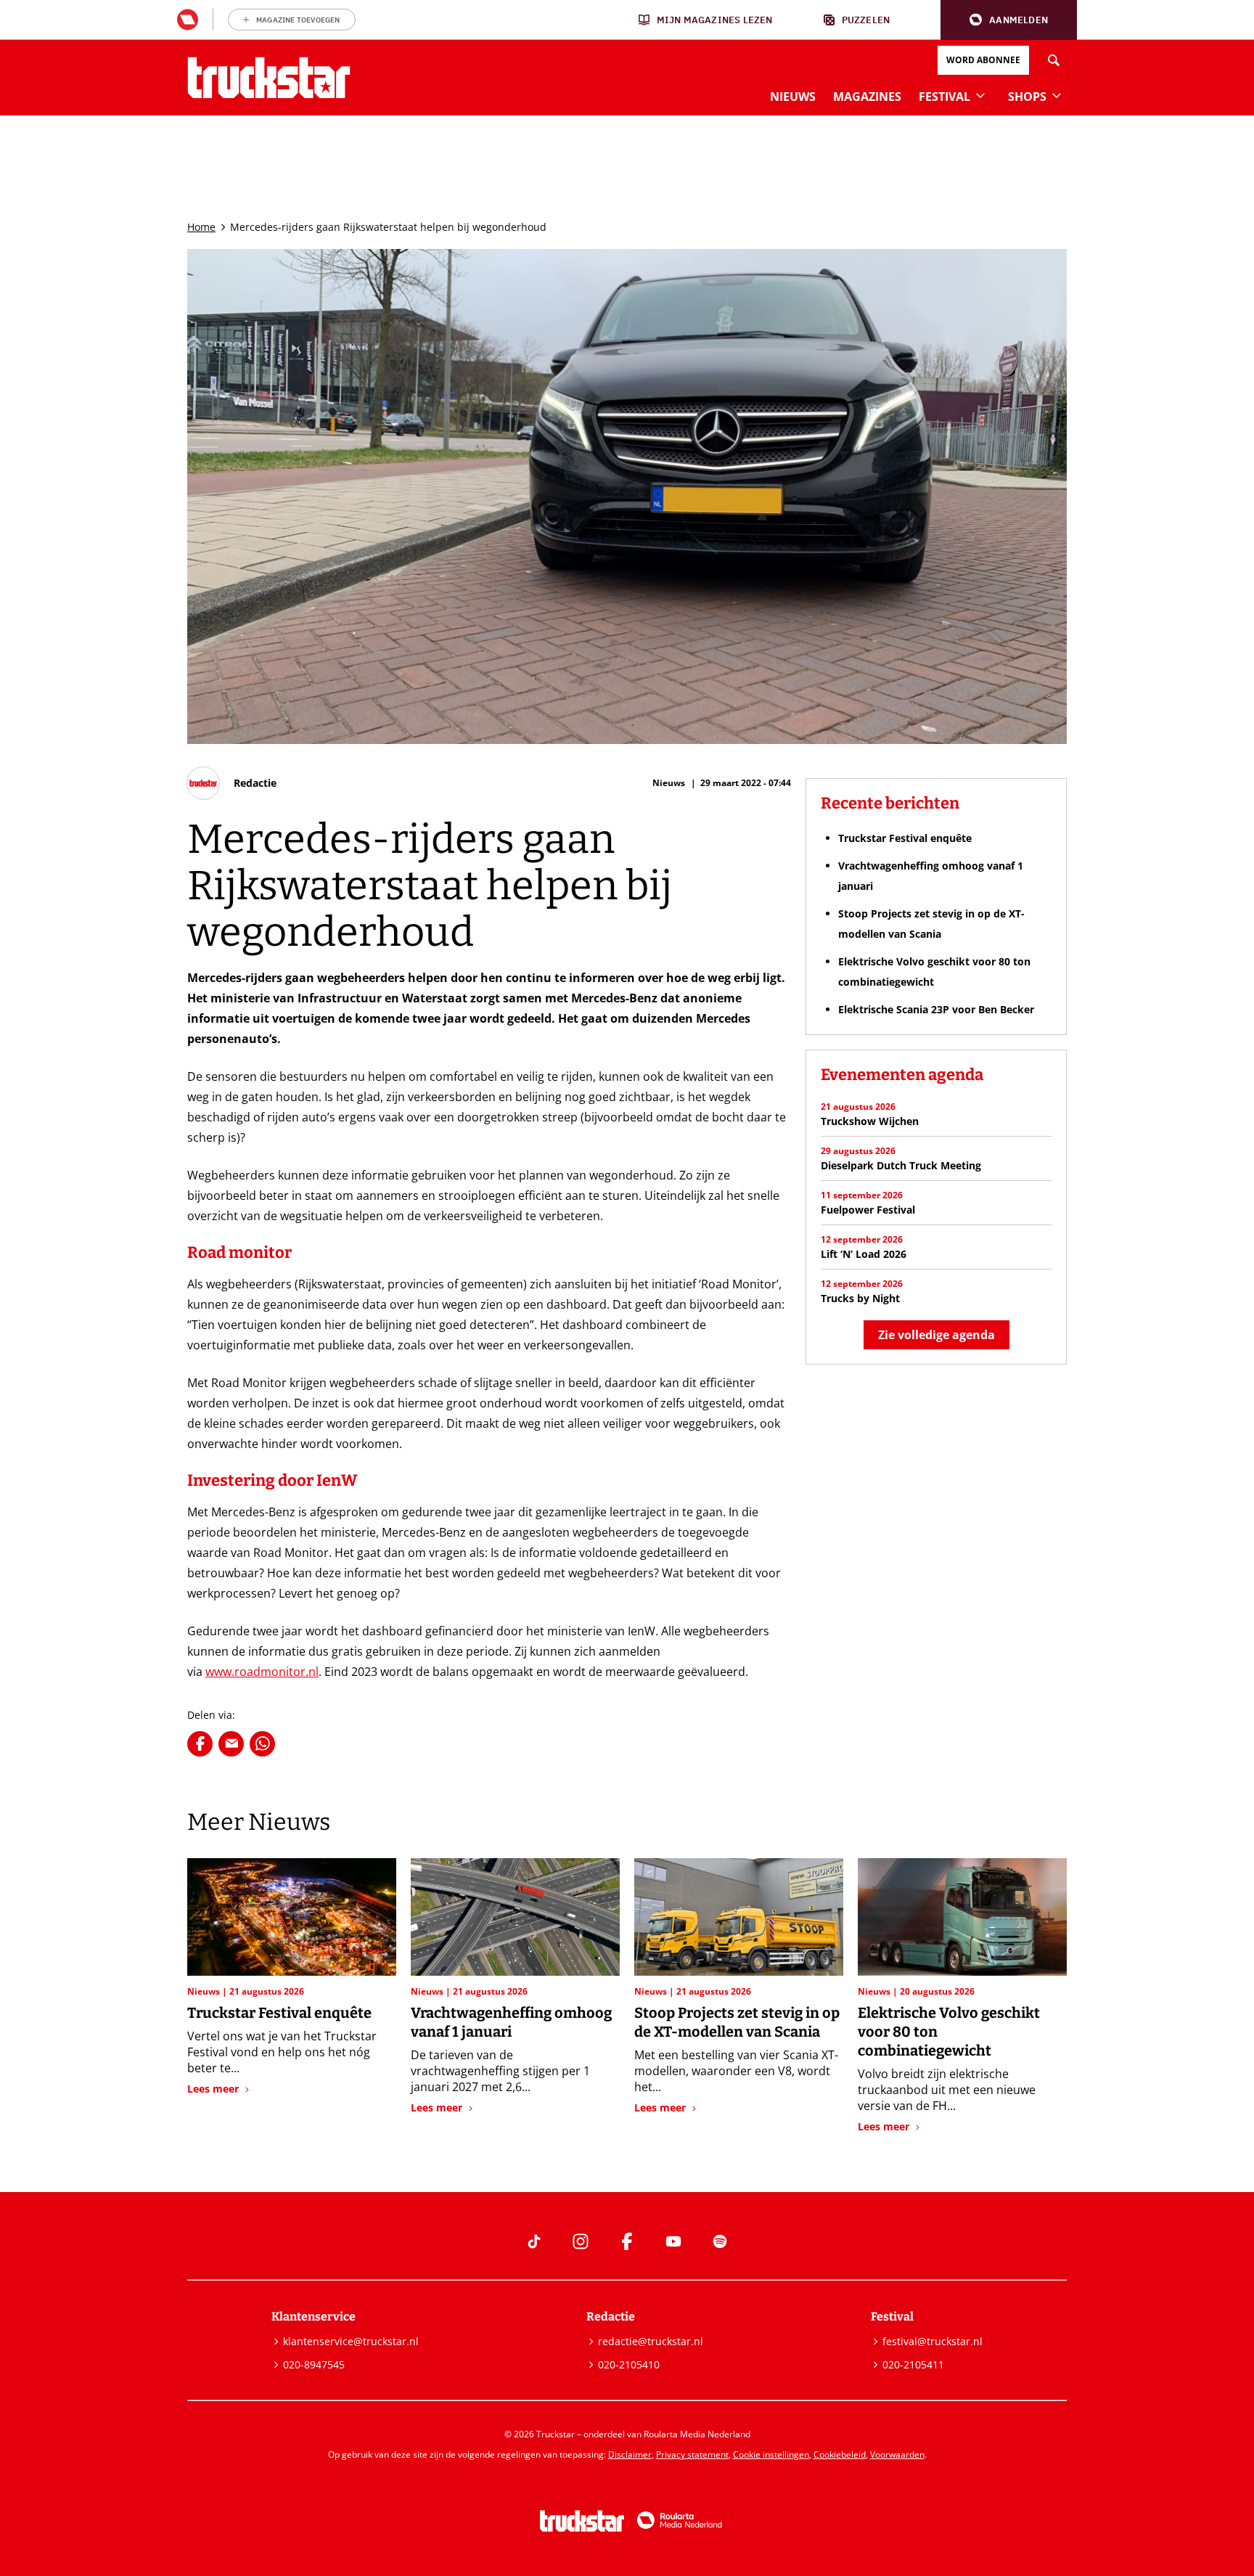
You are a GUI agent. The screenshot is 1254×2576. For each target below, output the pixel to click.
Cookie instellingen (771, 2454)
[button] (1009, 20)
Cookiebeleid (840, 2454)
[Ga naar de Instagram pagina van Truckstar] (581, 2241)
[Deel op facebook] (200, 1744)
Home (201, 227)
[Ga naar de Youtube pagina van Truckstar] (673, 2241)
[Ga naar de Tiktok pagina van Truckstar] (534, 2241)
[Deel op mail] (231, 1744)
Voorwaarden (897, 2454)
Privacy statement (692, 2454)
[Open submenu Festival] (980, 95)
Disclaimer (630, 2454)
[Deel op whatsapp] (262, 1744)
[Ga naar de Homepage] (269, 78)
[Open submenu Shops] (1057, 95)
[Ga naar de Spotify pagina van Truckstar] (720, 2241)
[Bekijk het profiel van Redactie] (232, 783)
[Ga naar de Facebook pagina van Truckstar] (627, 2241)
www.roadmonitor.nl (262, 1672)
